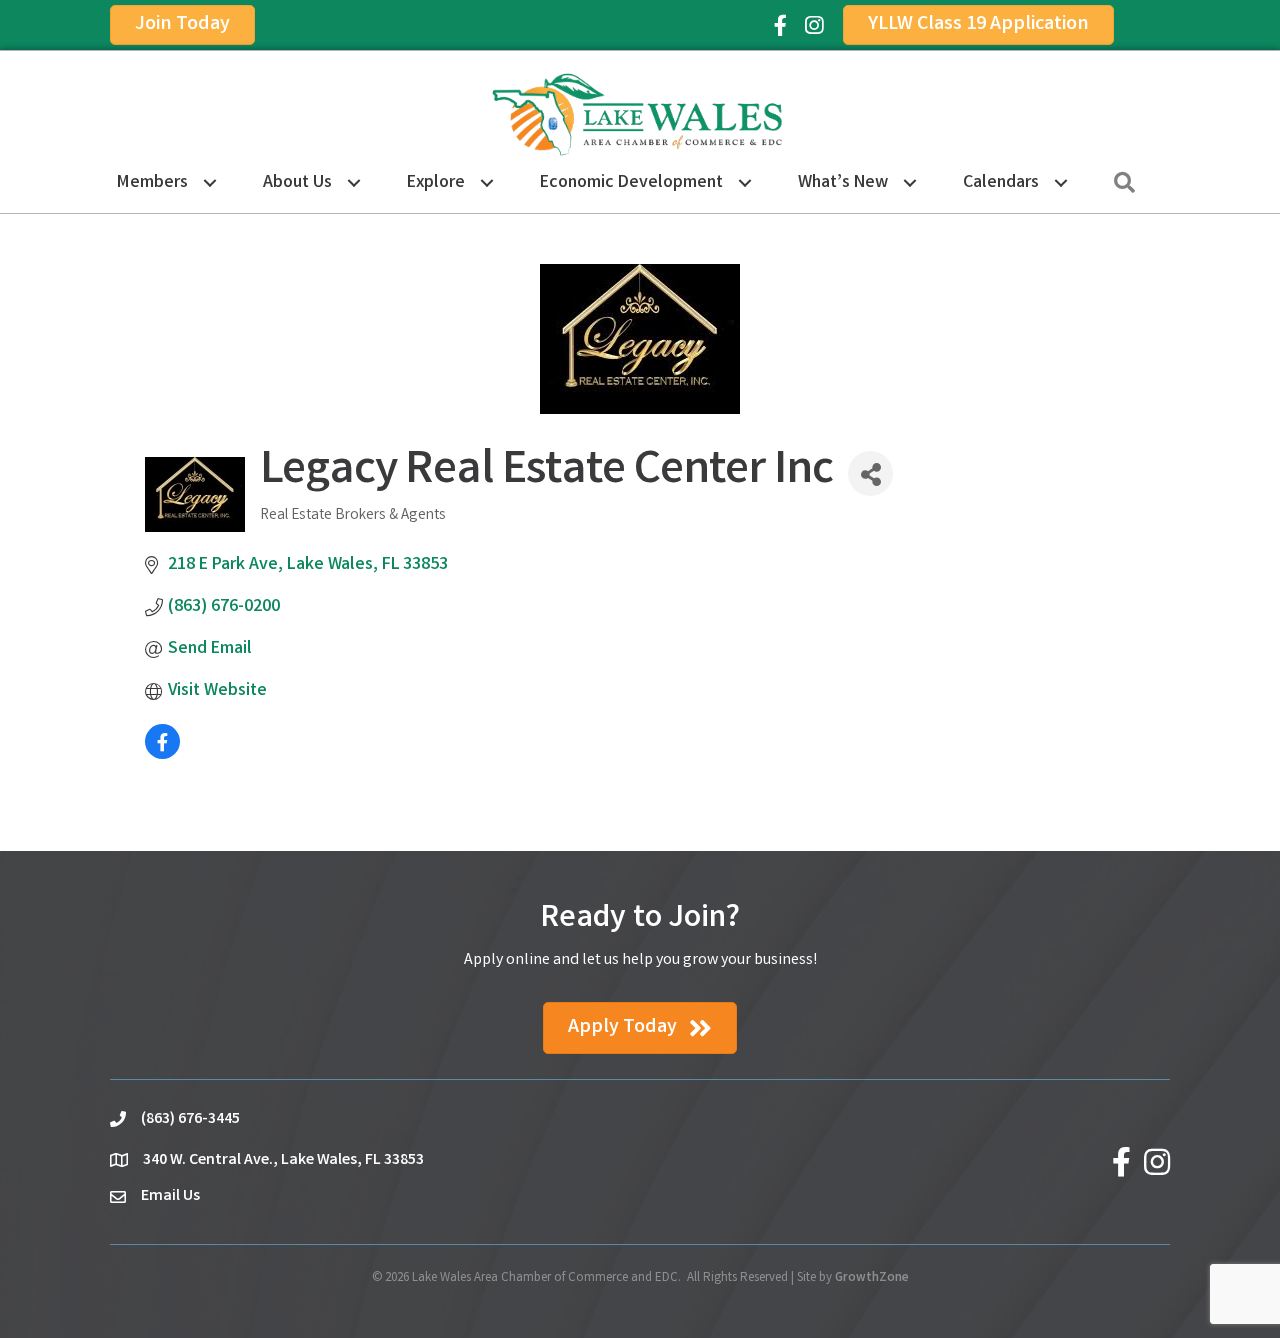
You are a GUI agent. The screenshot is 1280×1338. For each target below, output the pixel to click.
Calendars (1001, 183)
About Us (297, 183)
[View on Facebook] (162, 755)
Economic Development (631, 183)
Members (152, 183)
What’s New (843, 183)
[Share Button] (870, 473)
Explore (436, 183)
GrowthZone (872, 1278)
